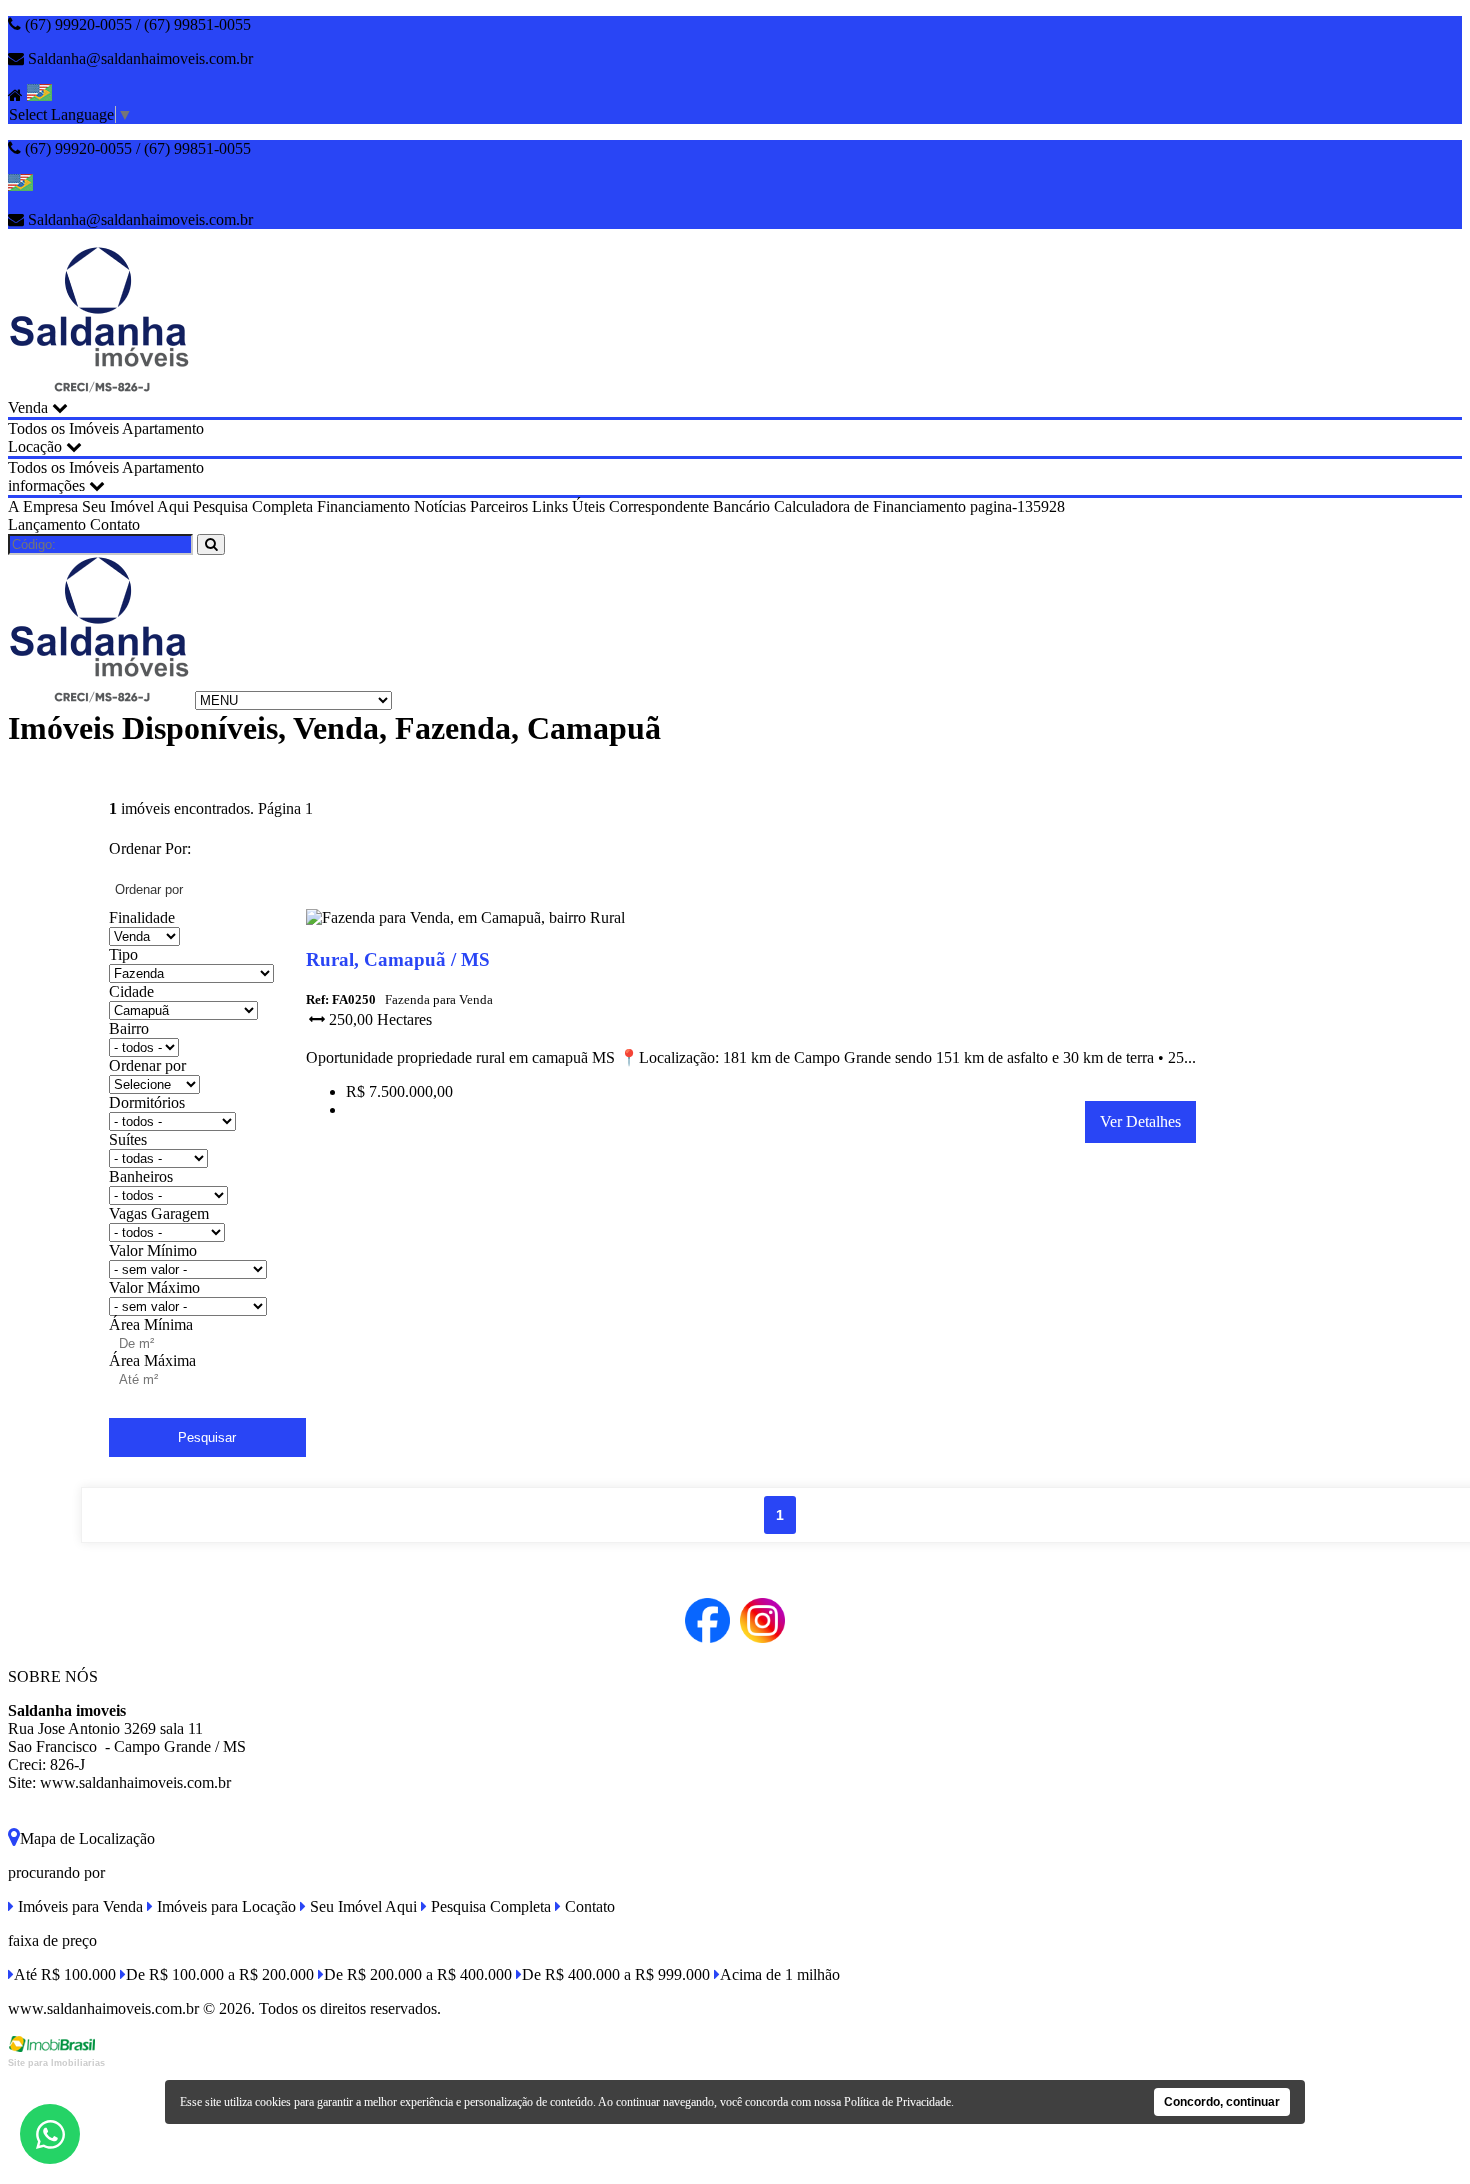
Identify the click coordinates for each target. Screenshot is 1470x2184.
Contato (115, 524)
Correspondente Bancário (689, 506)
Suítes (128, 1139)
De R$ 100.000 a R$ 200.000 (220, 1974)
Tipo (123, 954)
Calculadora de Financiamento (870, 506)
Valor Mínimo (153, 1250)
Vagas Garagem (159, 1213)
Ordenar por (147, 1065)
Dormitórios (147, 1102)
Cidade (131, 991)
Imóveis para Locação (224, 1906)
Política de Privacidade (897, 2102)
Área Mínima (151, 1324)
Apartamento (163, 428)
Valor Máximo (154, 1287)
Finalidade (142, 917)
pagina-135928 (1017, 506)
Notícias (440, 506)
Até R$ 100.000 (65, 1974)
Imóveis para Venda (78, 1906)
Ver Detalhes (1140, 1121)
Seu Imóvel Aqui (135, 506)
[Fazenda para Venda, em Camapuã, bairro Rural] (466, 921)
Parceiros (499, 506)
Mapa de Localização (87, 1838)
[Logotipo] (99, 699)
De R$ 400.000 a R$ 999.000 (616, 1974)
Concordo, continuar (1222, 2102)
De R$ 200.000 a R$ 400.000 (418, 1974)
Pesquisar (207, 1437)
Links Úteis (568, 506)
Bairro (129, 1028)
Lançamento (47, 524)
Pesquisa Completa (253, 506)
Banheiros (141, 1176)
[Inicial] (99, 389)
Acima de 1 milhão (780, 1974)
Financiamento (363, 506)
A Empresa (43, 506)
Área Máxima (152, 1360)
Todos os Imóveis (63, 428)
